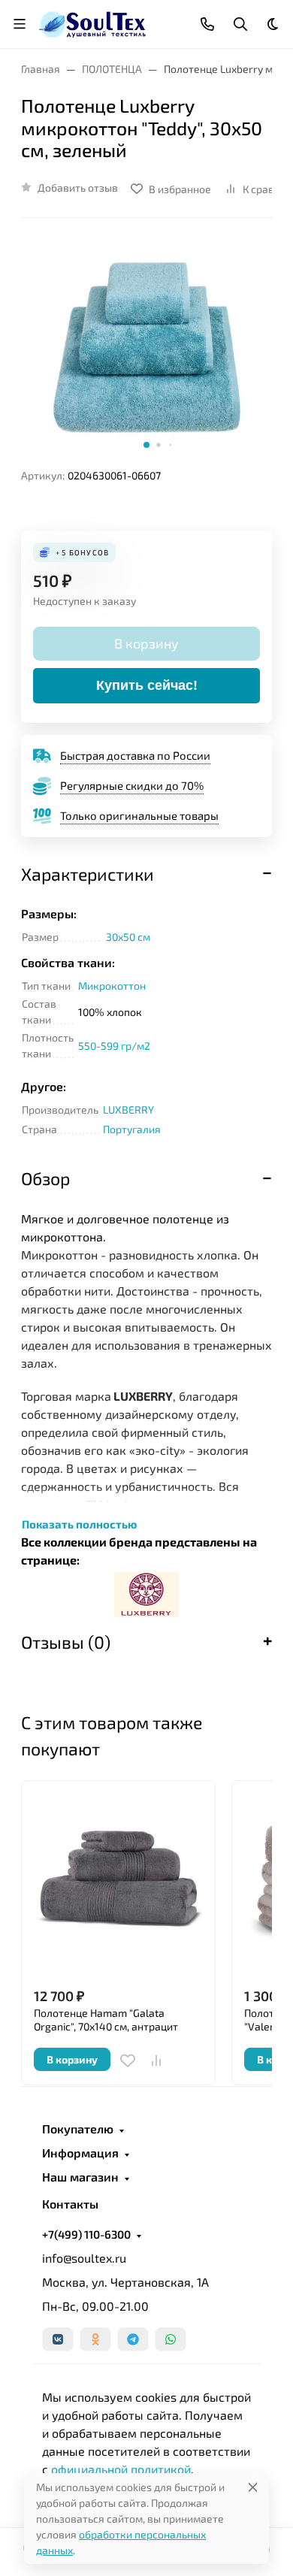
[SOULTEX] (94, 22)
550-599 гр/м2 (114, 1046)
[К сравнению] (156, 2060)
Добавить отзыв (78, 187)
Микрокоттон (112, 986)
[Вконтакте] (58, 2339)
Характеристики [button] (88, 874)
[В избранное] (128, 2060)
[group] (146, 349)
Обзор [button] (45, 1178)
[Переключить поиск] (240, 24)
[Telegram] (133, 2339)
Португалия (132, 1129)
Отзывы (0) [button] (66, 1642)
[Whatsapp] (171, 2339)
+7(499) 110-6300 (86, 2234)
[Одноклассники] (95, 2339)
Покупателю (78, 2129)
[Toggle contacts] (207, 24)
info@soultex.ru (84, 2258)
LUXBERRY (128, 1110)
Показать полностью (79, 1524)
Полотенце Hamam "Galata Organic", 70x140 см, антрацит (106, 2020)
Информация (80, 2153)
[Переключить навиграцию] (20, 24)
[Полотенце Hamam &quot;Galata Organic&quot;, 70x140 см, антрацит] (118, 1878)
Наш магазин (80, 2177)
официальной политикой (121, 2469)
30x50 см (128, 937)
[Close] (253, 2487)
